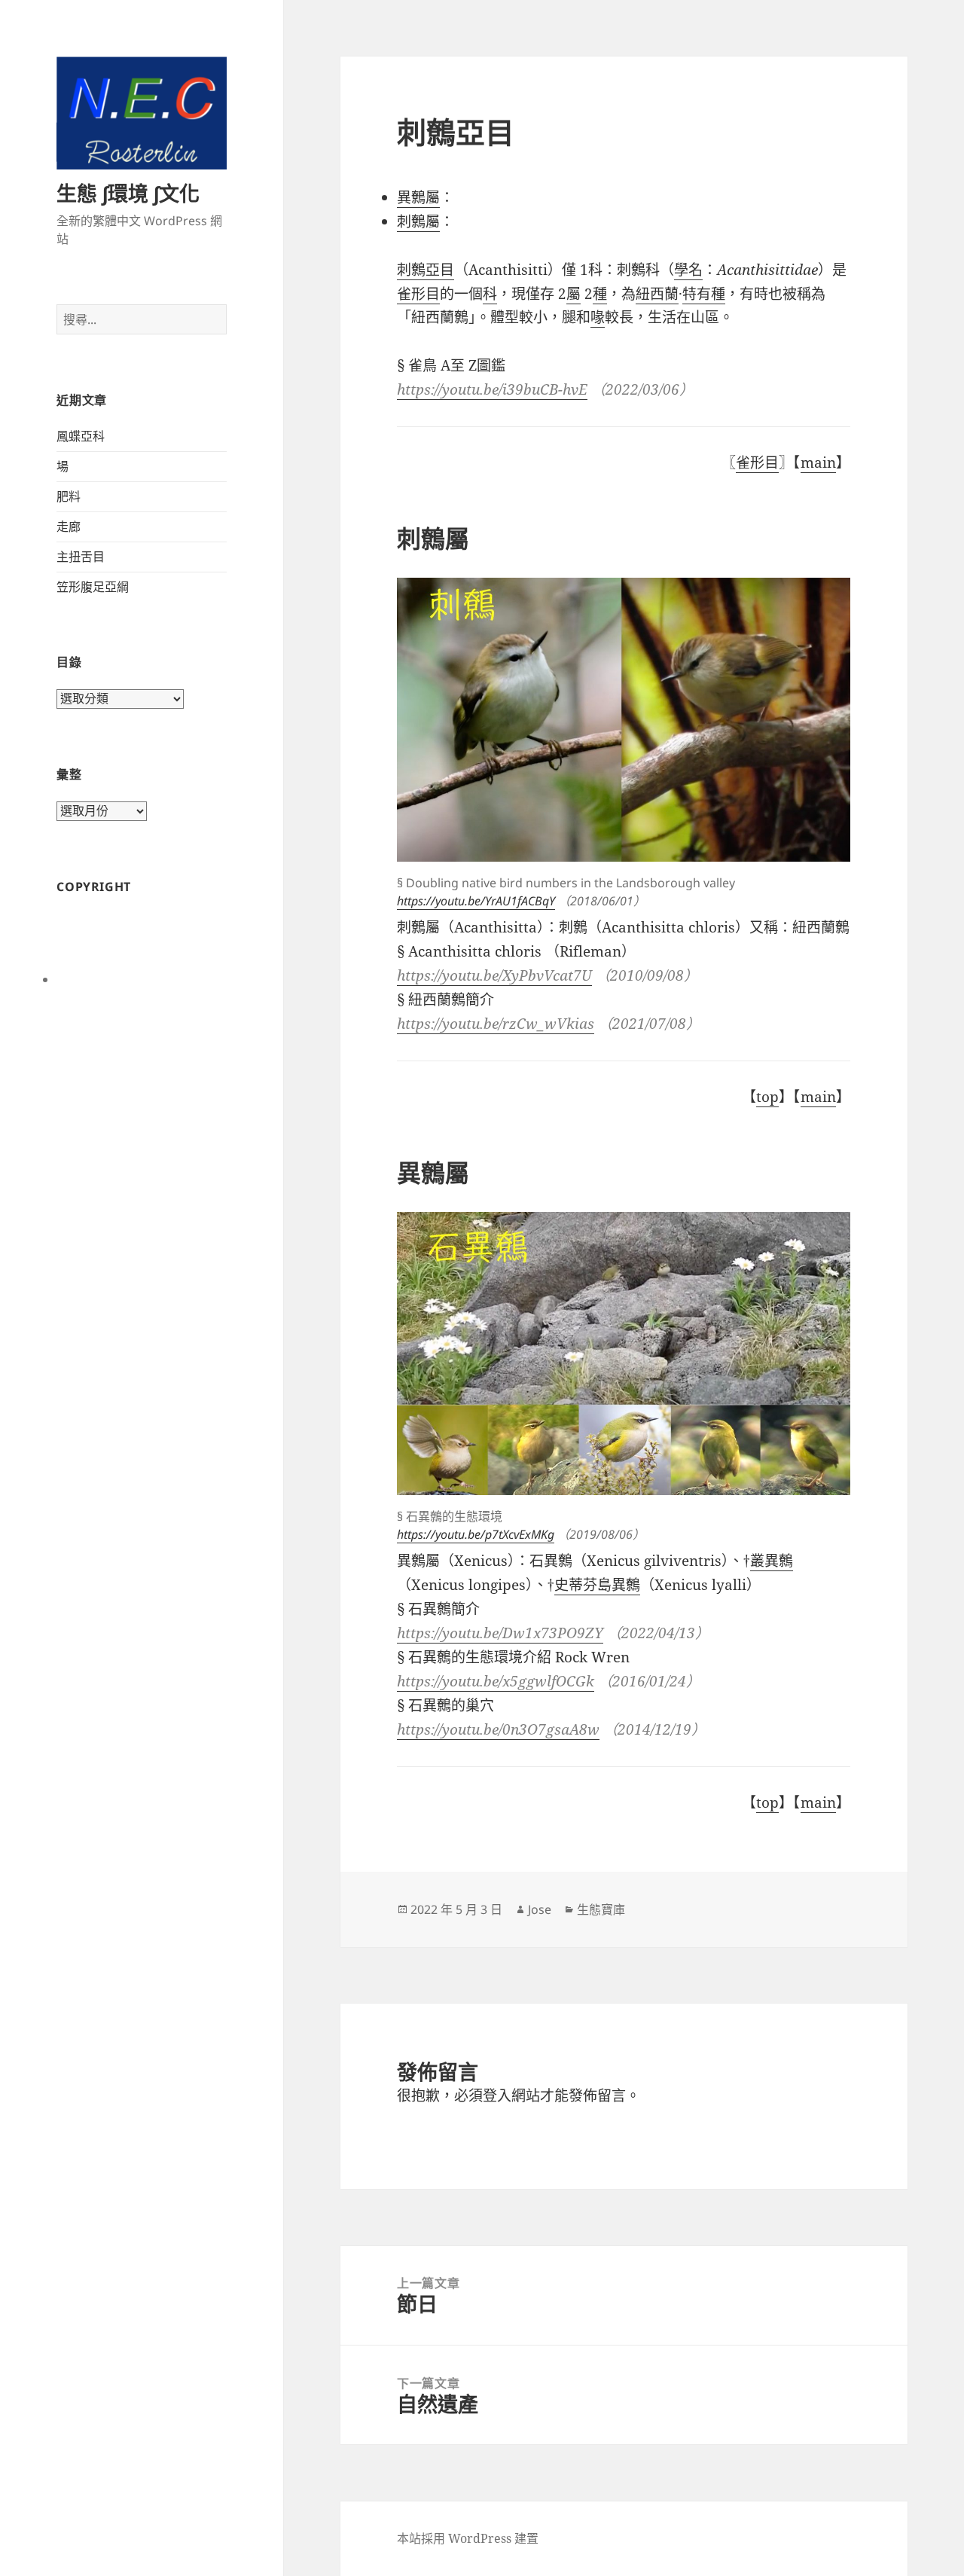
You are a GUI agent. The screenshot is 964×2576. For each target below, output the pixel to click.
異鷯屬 (418, 197)
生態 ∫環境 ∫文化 (128, 193)
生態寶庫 (601, 1909)
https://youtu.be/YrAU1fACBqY (476, 901)
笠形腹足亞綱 (93, 587)
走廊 (69, 526)
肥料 (69, 496)
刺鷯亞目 (426, 270)
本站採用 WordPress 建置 (468, 2538)
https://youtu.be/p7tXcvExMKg (476, 1534)
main (818, 462)
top (767, 1097)
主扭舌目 (81, 557)
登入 (497, 2095)
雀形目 (757, 462)
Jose (540, 1909)
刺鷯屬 (418, 221)
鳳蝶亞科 (81, 436)
